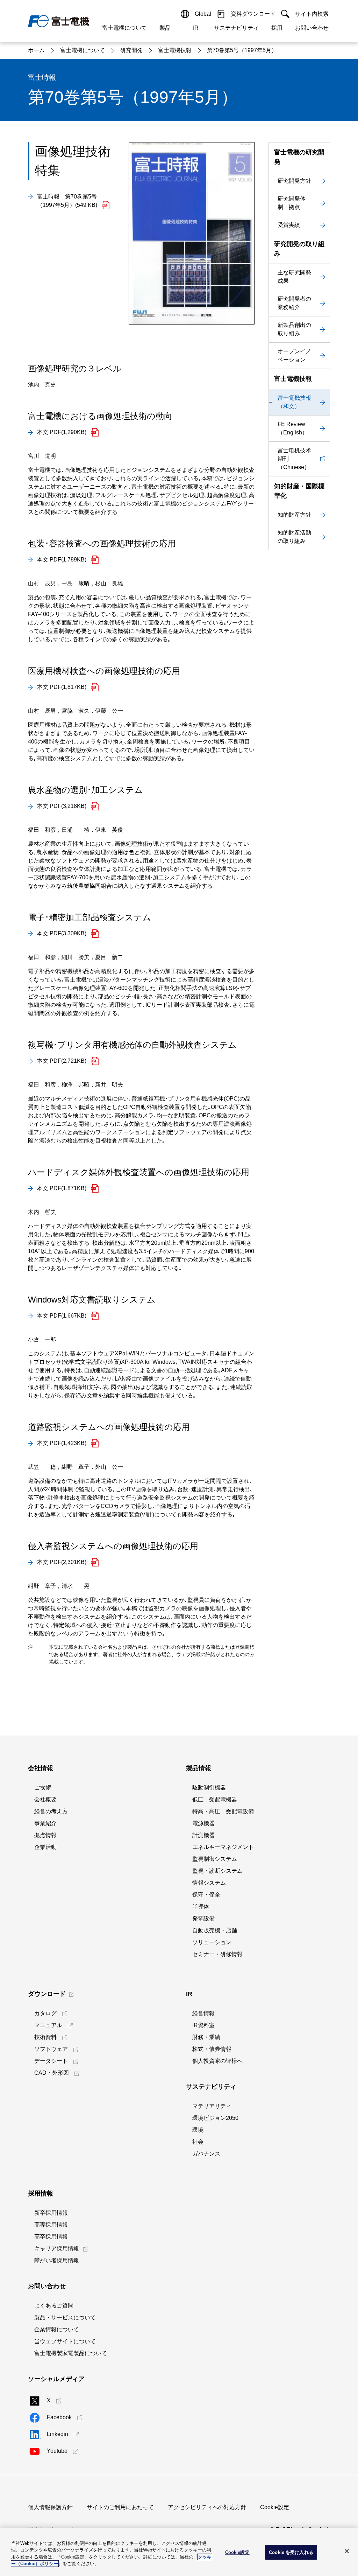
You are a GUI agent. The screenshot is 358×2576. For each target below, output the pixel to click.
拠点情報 (45, 1835)
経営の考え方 (51, 1811)
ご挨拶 (43, 1788)
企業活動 (45, 1847)
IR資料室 (203, 2025)
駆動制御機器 (209, 1788)
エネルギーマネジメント (223, 1847)
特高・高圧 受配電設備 (223, 1811)
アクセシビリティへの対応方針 (207, 2507)
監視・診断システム (217, 1871)
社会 (198, 2142)
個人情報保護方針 (50, 2507)
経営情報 (203, 2013)
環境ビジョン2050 (215, 2118)
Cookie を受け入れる (291, 2552)
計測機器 (203, 1835)
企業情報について (57, 2329)
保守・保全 (206, 1895)
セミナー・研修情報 (217, 1954)
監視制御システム (215, 1859)
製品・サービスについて (65, 2317)
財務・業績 (206, 2037)
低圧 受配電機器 (215, 1799)
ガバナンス (206, 2154)
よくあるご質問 (54, 2306)
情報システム (209, 1883)
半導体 (201, 1907)
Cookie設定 (275, 2507)
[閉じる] (347, 2551)
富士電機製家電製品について (71, 2353)
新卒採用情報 (51, 2213)
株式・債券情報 (212, 2049)
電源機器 (203, 1823)
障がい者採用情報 (57, 2260)
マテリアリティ (212, 2106)
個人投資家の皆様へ (217, 2061)
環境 (198, 2130)
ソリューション (212, 1942)
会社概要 (45, 1799)
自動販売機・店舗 (215, 1930)
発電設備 (203, 1918)
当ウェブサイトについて (65, 2341)
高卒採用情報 (51, 2237)
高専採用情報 (51, 2225)
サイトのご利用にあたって (120, 2507)
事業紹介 (45, 1823)
